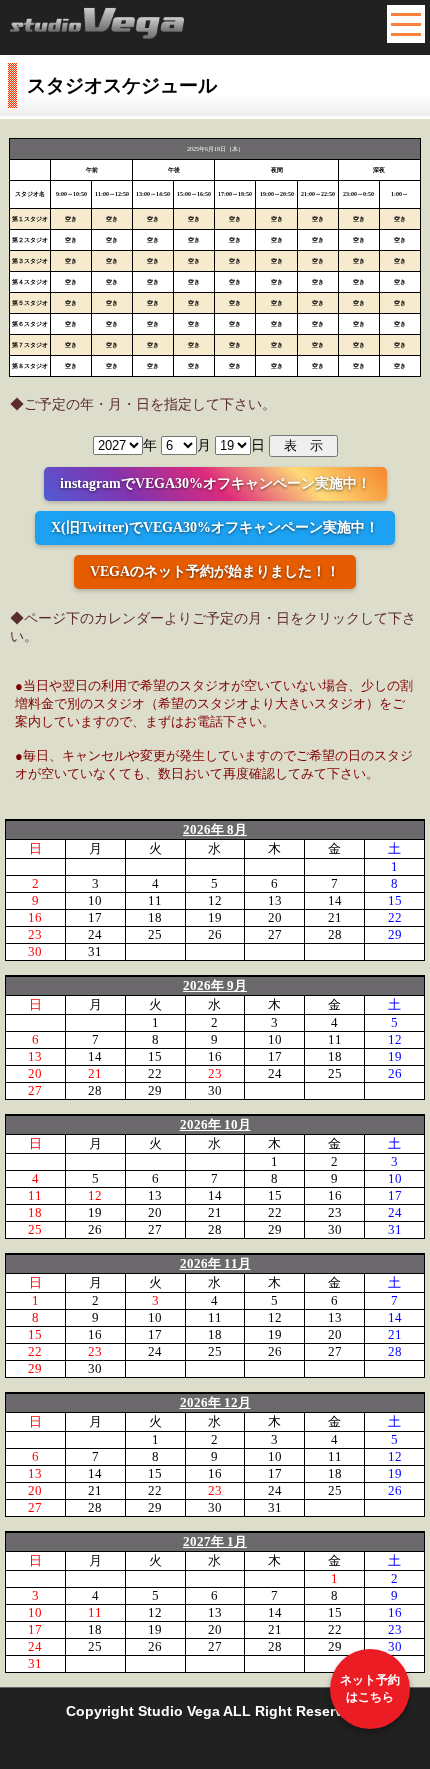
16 (35, 917)
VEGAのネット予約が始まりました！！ (215, 571)
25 (155, 934)
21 (335, 917)
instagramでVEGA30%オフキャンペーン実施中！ (215, 483)
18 (155, 917)
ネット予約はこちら (370, 1688)
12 (215, 900)
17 (95, 917)
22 (395, 917)
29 (395, 934)
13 (275, 900)
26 (215, 934)
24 (95, 934)
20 (275, 917)
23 (35, 934)
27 (275, 934)
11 (155, 900)
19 (215, 917)
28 (335, 934)
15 (395, 900)
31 (95, 951)
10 (95, 900)
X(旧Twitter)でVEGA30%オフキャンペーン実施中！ (215, 527)
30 (35, 951)
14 (335, 900)
